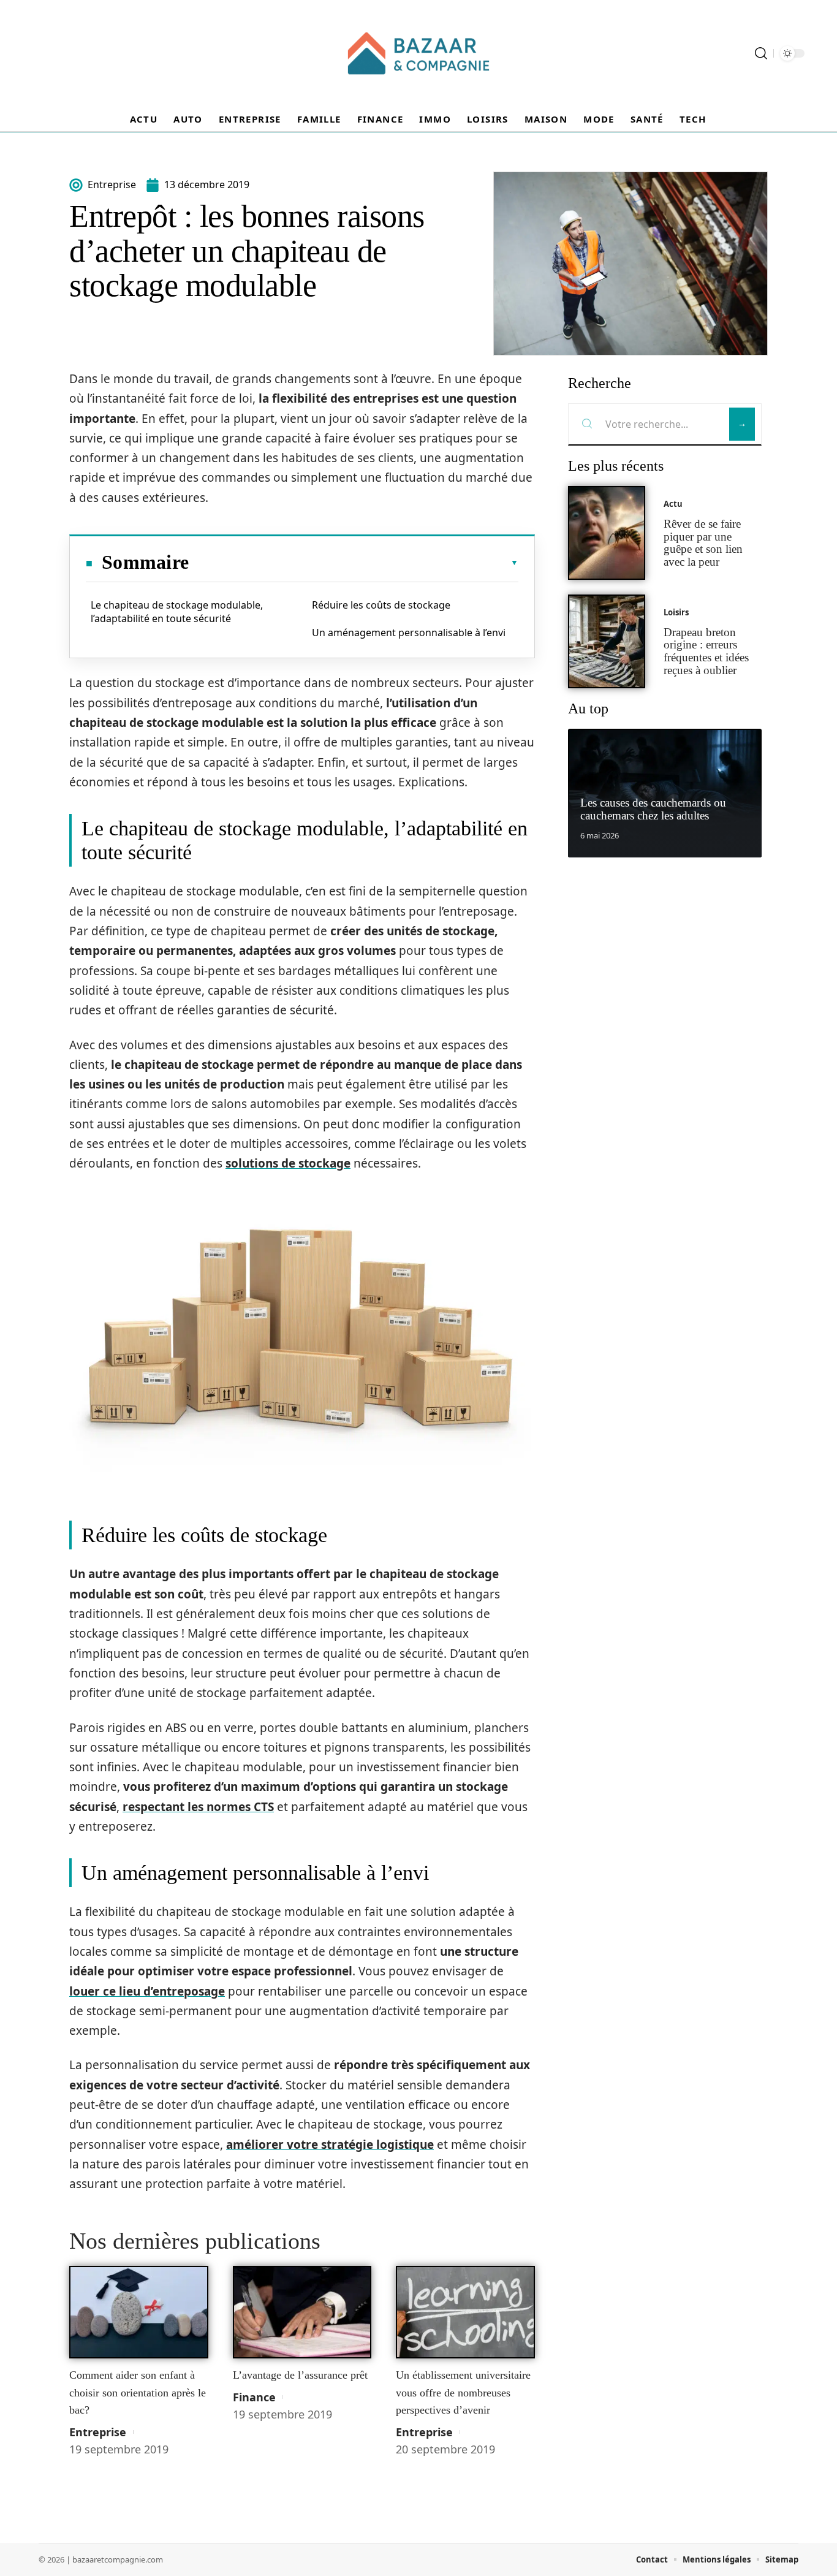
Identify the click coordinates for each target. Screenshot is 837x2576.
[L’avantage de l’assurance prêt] (302, 2312)
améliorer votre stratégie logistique (330, 2145)
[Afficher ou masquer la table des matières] (354, 563)
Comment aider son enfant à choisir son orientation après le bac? (138, 2392)
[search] (761, 53)
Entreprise (98, 2432)
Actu (673, 504)
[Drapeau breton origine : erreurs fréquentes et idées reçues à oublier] (607, 641)
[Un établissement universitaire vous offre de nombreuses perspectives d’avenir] (465, 2312)
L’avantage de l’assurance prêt (300, 2375)
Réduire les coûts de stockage (381, 605)
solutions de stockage (288, 1163)
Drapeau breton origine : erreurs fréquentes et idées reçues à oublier (706, 651)
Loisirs (676, 612)
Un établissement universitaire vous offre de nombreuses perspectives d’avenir (463, 2392)
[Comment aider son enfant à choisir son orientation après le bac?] (139, 2312)
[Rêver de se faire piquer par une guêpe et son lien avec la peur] (607, 533)
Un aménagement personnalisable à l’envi (409, 633)
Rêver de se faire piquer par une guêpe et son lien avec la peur (703, 543)
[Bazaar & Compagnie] (418, 53)
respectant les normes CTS (198, 1807)
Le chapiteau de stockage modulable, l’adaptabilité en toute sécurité (177, 612)
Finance (254, 2397)
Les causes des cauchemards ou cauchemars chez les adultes (653, 809)
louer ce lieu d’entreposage (147, 1991)
